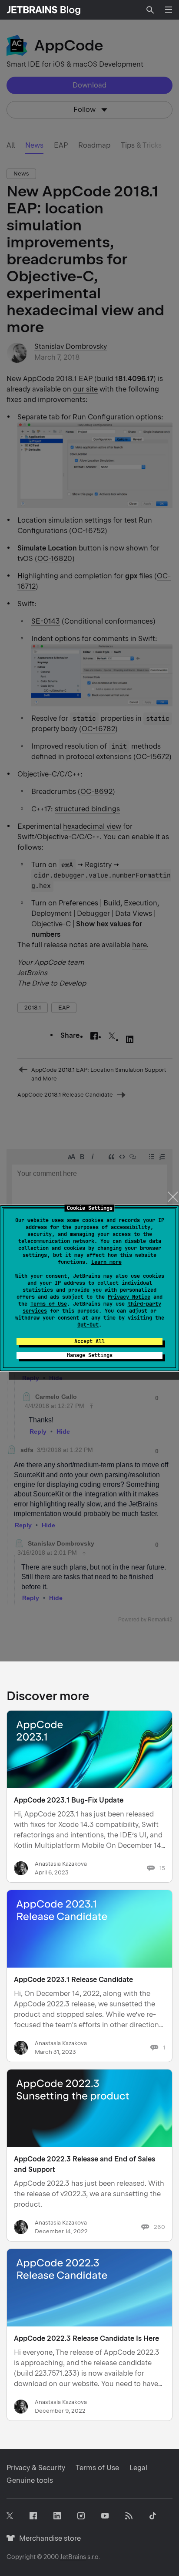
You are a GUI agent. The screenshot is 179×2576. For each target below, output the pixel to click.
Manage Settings (90, 1355)
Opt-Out (88, 1325)
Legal (138, 2468)
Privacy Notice (129, 1297)
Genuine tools (30, 2480)
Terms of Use (49, 1304)
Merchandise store (48, 2538)
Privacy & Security (36, 2468)
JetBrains (73, 2557)
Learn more (106, 1262)
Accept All (89, 1341)
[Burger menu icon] (169, 10)
